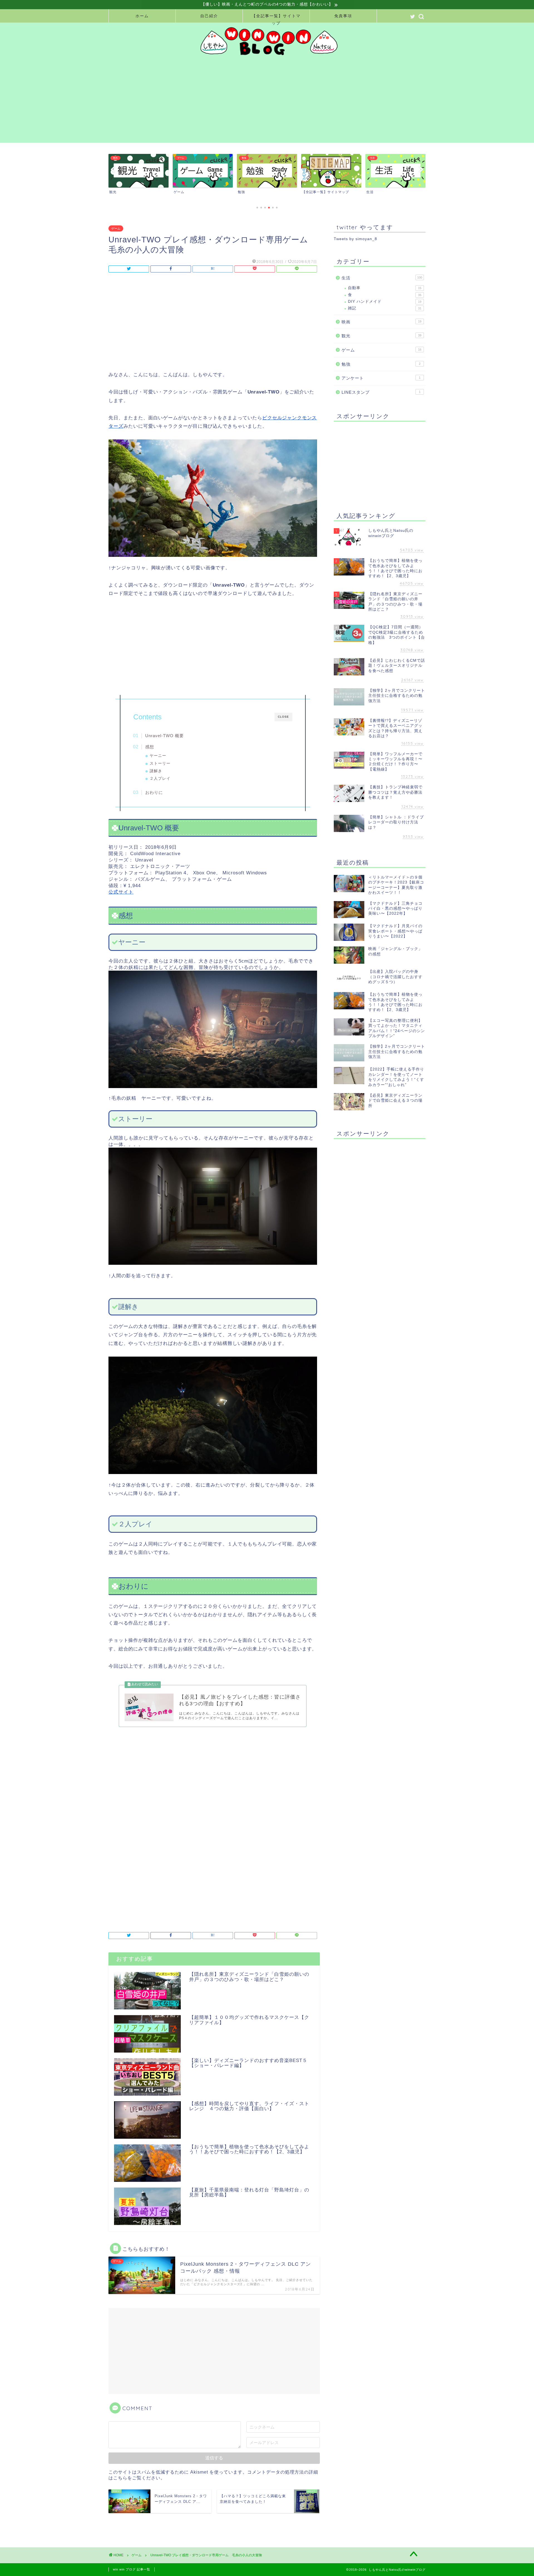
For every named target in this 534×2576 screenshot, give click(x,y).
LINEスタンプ (381, 392)
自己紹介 (209, 16)
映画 (381, 322)
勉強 (381, 364)
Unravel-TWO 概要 (165, 736)
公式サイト (121, 892)
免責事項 (343, 16)
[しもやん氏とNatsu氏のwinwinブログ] (267, 56)
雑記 (385, 308)
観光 (381, 336)
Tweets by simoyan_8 (355, 239)
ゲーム (116, 228)
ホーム (142, 16)
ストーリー (160, 763)
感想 (150, 747)
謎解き (156, 771)
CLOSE (283, 717)
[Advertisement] (273, 104)
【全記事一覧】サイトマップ (276, 18)
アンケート (381, 378)
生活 (382, 278)
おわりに (154, 792)
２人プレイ (160, 778)
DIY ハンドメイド (385, 302)
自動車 (385, 288)
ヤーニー (158, 756)
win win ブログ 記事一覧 (132, 2569)
